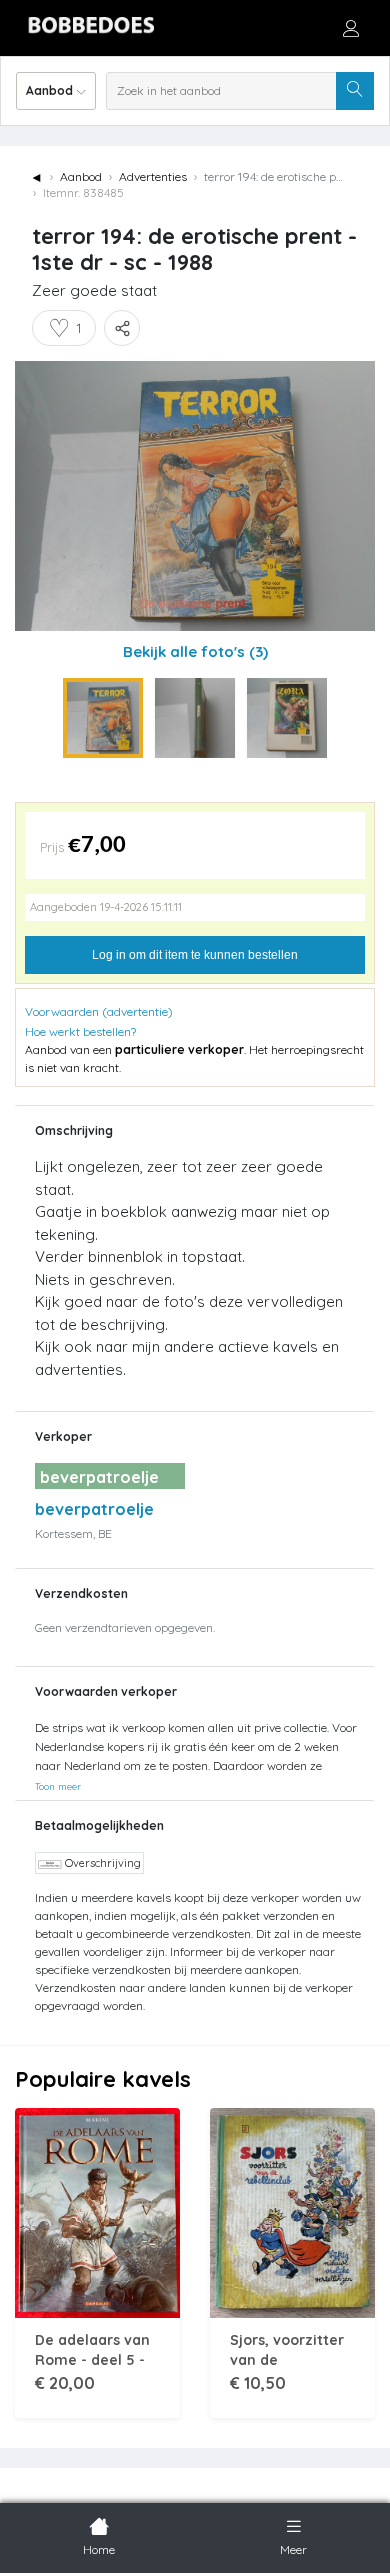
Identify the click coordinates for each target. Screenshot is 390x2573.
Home (99, 2549)
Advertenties (153, 176)
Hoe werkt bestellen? (80, 1031)
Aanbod (81, 176)
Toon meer (58, 1786)
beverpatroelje (94, 1509)
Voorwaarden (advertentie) (99, 1011)
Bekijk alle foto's (195, 651)
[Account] (351, 28)
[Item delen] (122, 328)
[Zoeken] (355, 91)
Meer (293, 2549)
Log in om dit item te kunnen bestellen (195, 955)
